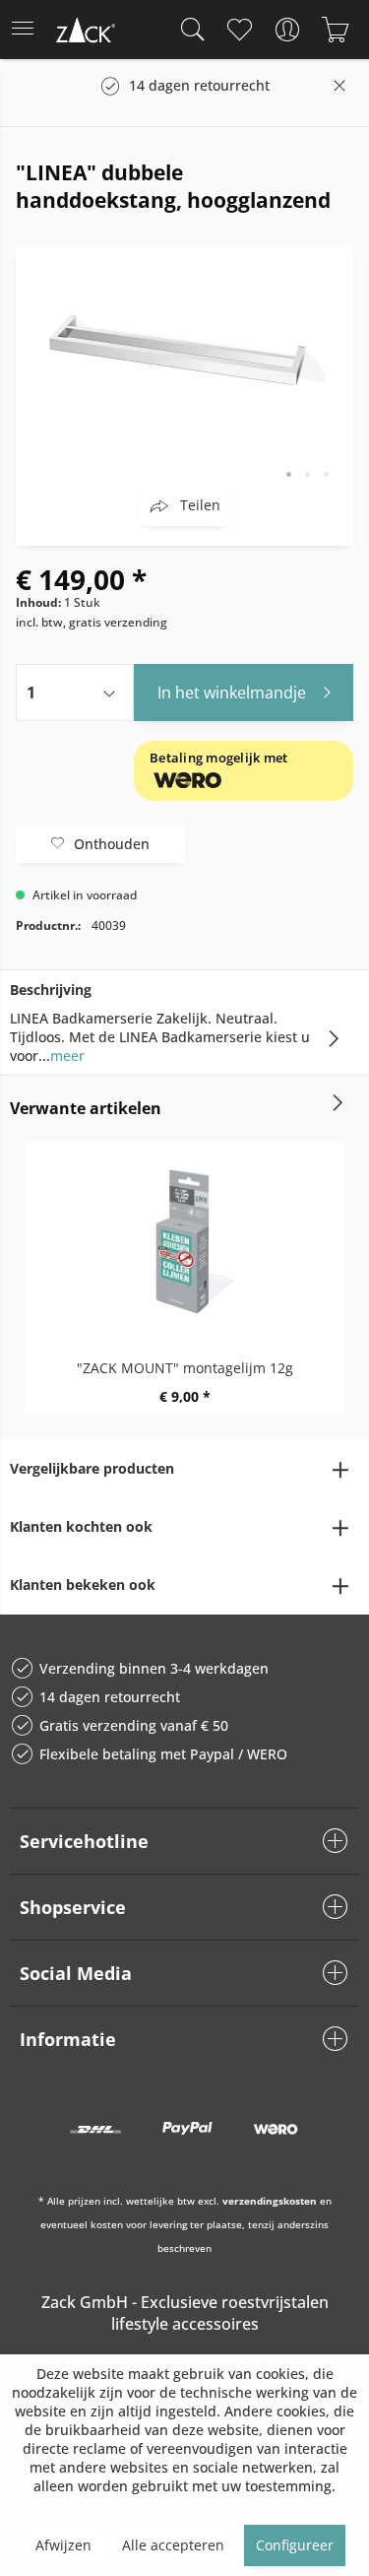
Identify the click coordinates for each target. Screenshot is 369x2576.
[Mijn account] (287, 30)
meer (67, 1056)
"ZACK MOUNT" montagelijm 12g (185, 1368)
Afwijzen (63, 2545)
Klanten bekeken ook (83, 1585)
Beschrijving (51, 990)
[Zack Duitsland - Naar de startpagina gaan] (84, 33)
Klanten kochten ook (81, 1526)
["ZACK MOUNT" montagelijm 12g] (184, 1240)
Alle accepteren (173, 2545)
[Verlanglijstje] (239, 30)
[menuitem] (29, 30)
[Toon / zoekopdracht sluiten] (188, 30)
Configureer (295, 2545)
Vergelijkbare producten (92, 1468)
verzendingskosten (270, 2201)
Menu (29, 30)
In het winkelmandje (232, 693)
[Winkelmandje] (335, 30)
